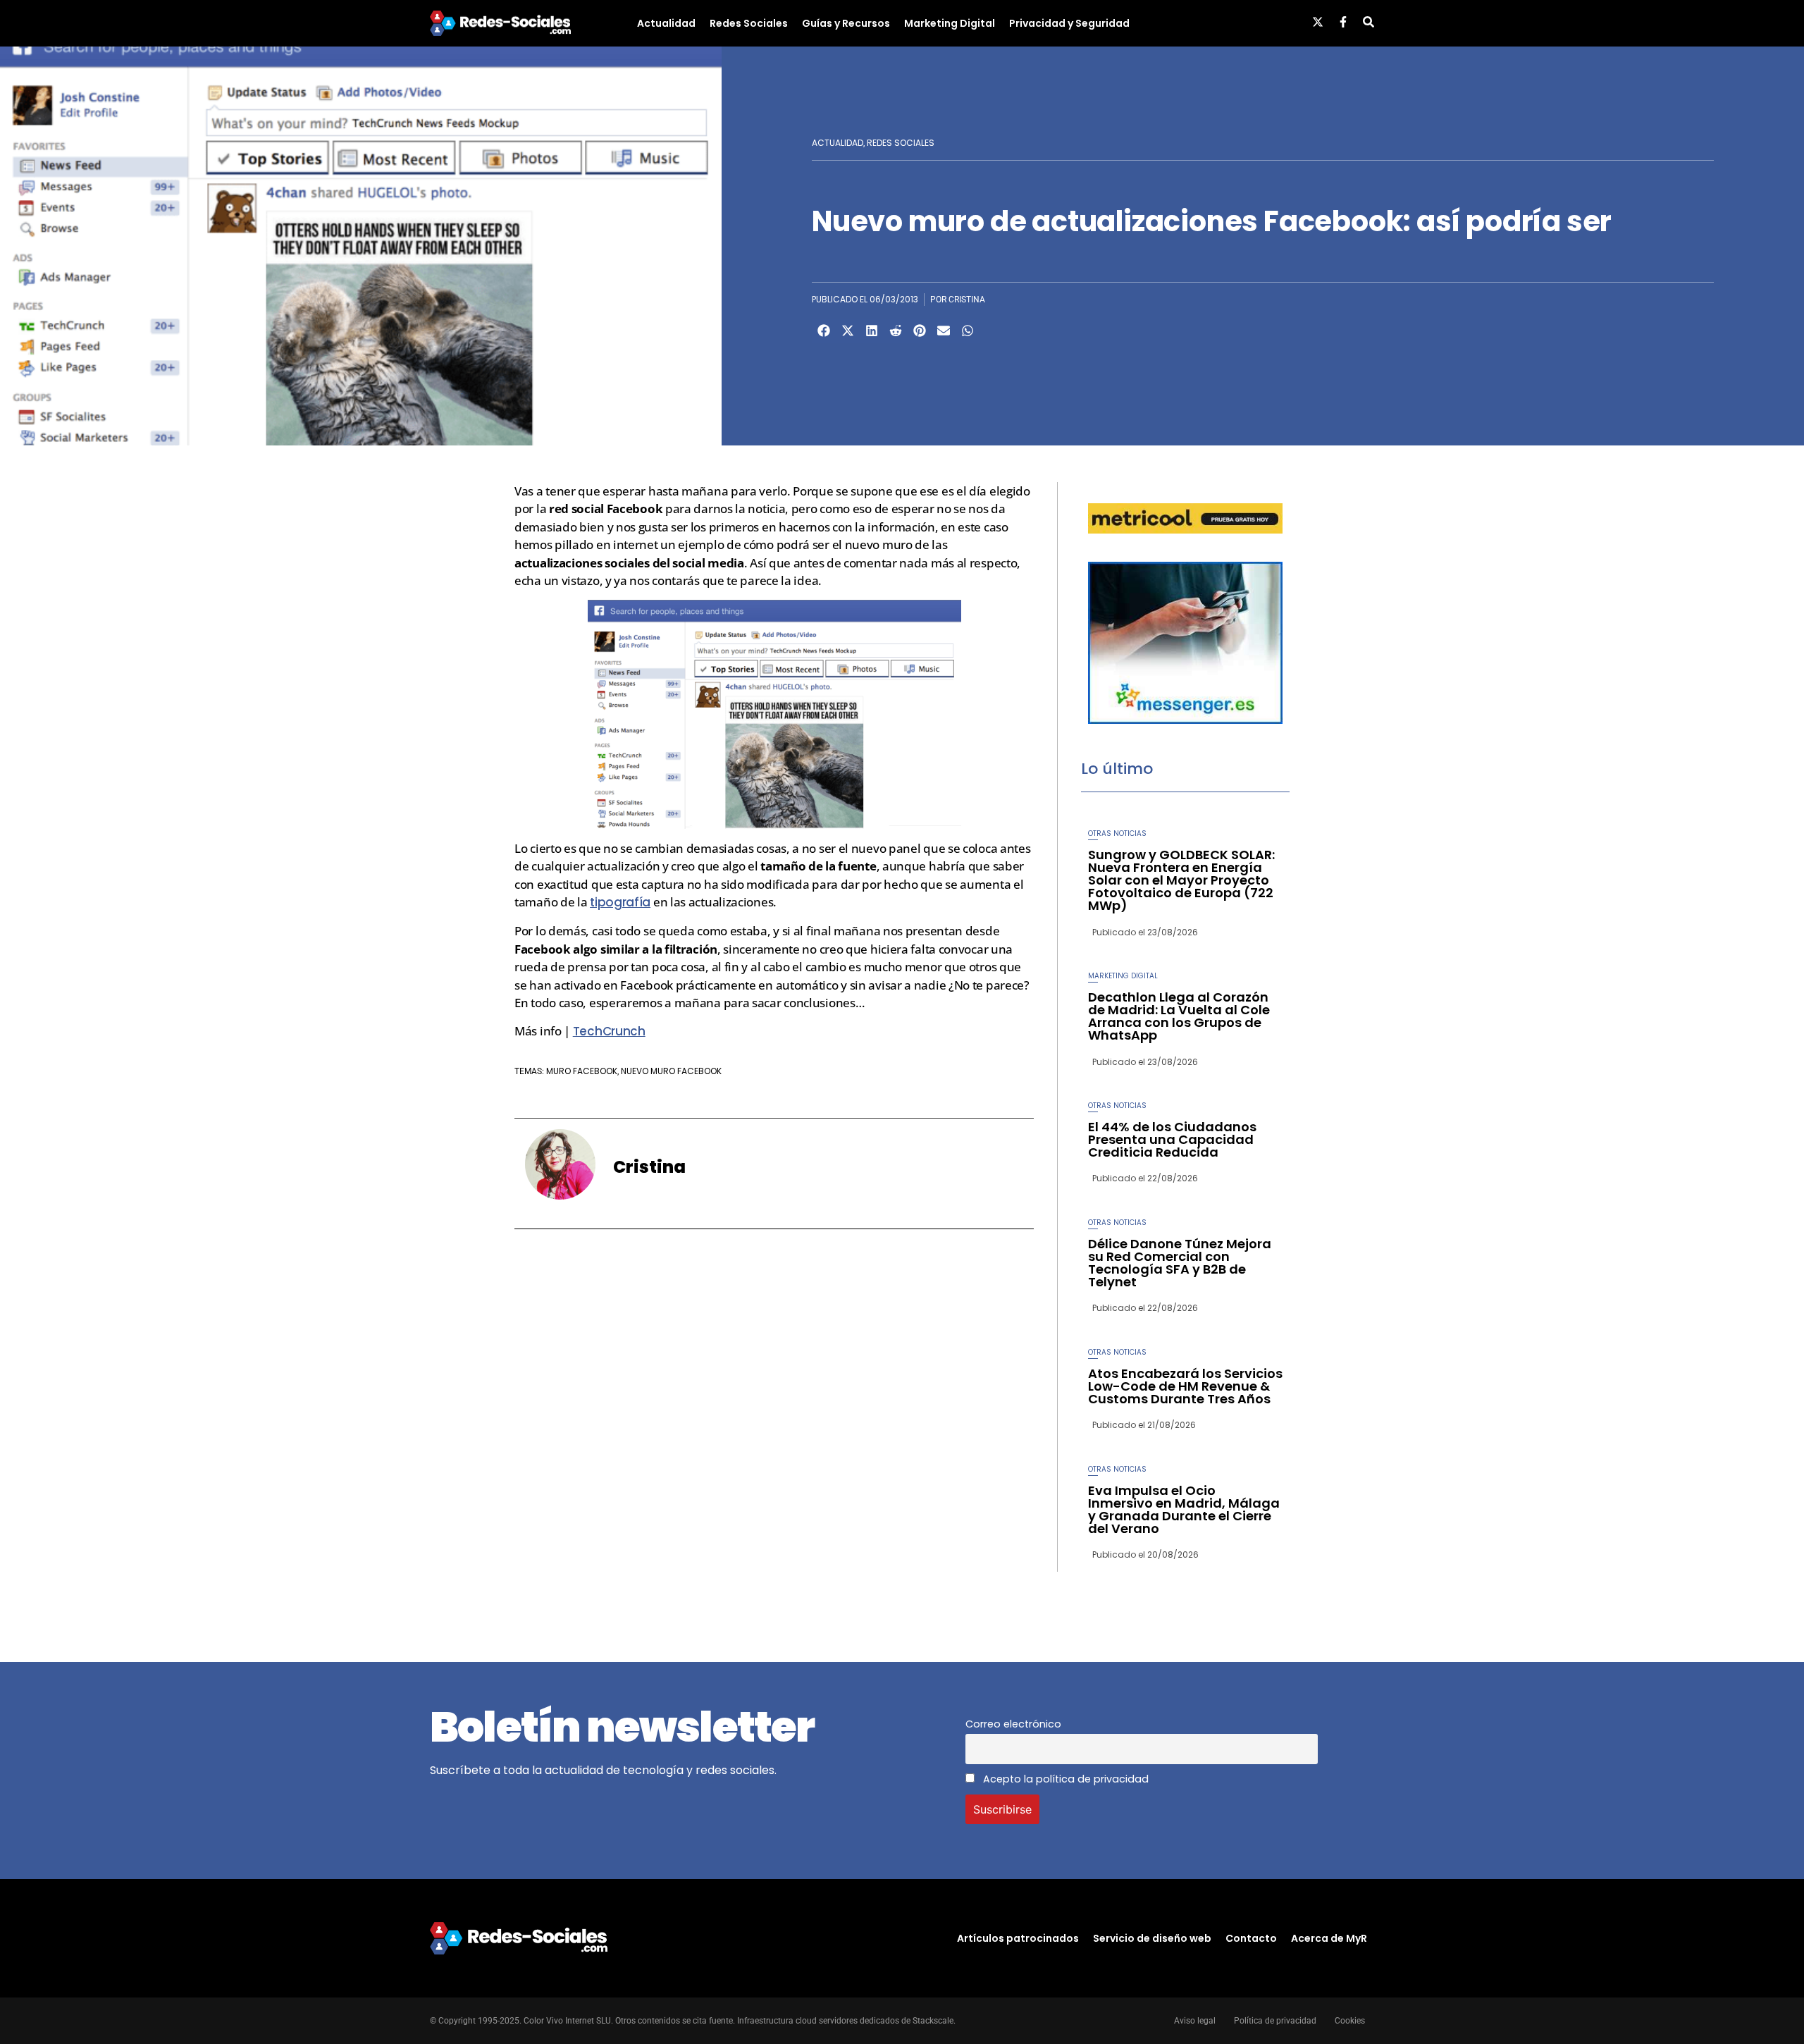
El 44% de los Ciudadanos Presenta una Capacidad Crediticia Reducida (1172, 1139)
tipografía (620, 902)
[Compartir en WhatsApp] (968, 331)
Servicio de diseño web (1152, 1938)
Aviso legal (1195, 2021)
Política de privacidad (1275, 2021)
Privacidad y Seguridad (1069, 23)
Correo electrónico (1013, 1724)
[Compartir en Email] (944, 331)
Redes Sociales (749, 23)
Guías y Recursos (846, 23)
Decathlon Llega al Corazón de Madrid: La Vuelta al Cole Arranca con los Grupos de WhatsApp (1179, 1016)
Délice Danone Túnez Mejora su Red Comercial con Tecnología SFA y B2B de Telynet (1180, 1263)
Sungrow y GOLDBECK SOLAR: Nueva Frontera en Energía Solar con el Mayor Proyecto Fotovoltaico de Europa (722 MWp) (1181, 880)
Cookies (1350, 2021)
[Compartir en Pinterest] (920, 331)
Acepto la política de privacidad (1064, 1779)
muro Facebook (582, 1071)
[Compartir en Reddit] (896, 331)
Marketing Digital (950, 23)
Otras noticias (1117, 833)
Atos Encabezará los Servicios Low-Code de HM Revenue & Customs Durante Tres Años (1185, 1386)
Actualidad (666, 23)
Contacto (1251, 1938)
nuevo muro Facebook (671, 1071)
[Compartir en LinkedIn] (872, 331)
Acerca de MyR (1329, 1938)
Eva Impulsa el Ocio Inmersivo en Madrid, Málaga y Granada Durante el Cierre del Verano (1184, 1509)
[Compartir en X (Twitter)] (848, 331)
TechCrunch (609, 1031)
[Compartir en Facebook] (824, 331)
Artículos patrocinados (1018, 1938)
